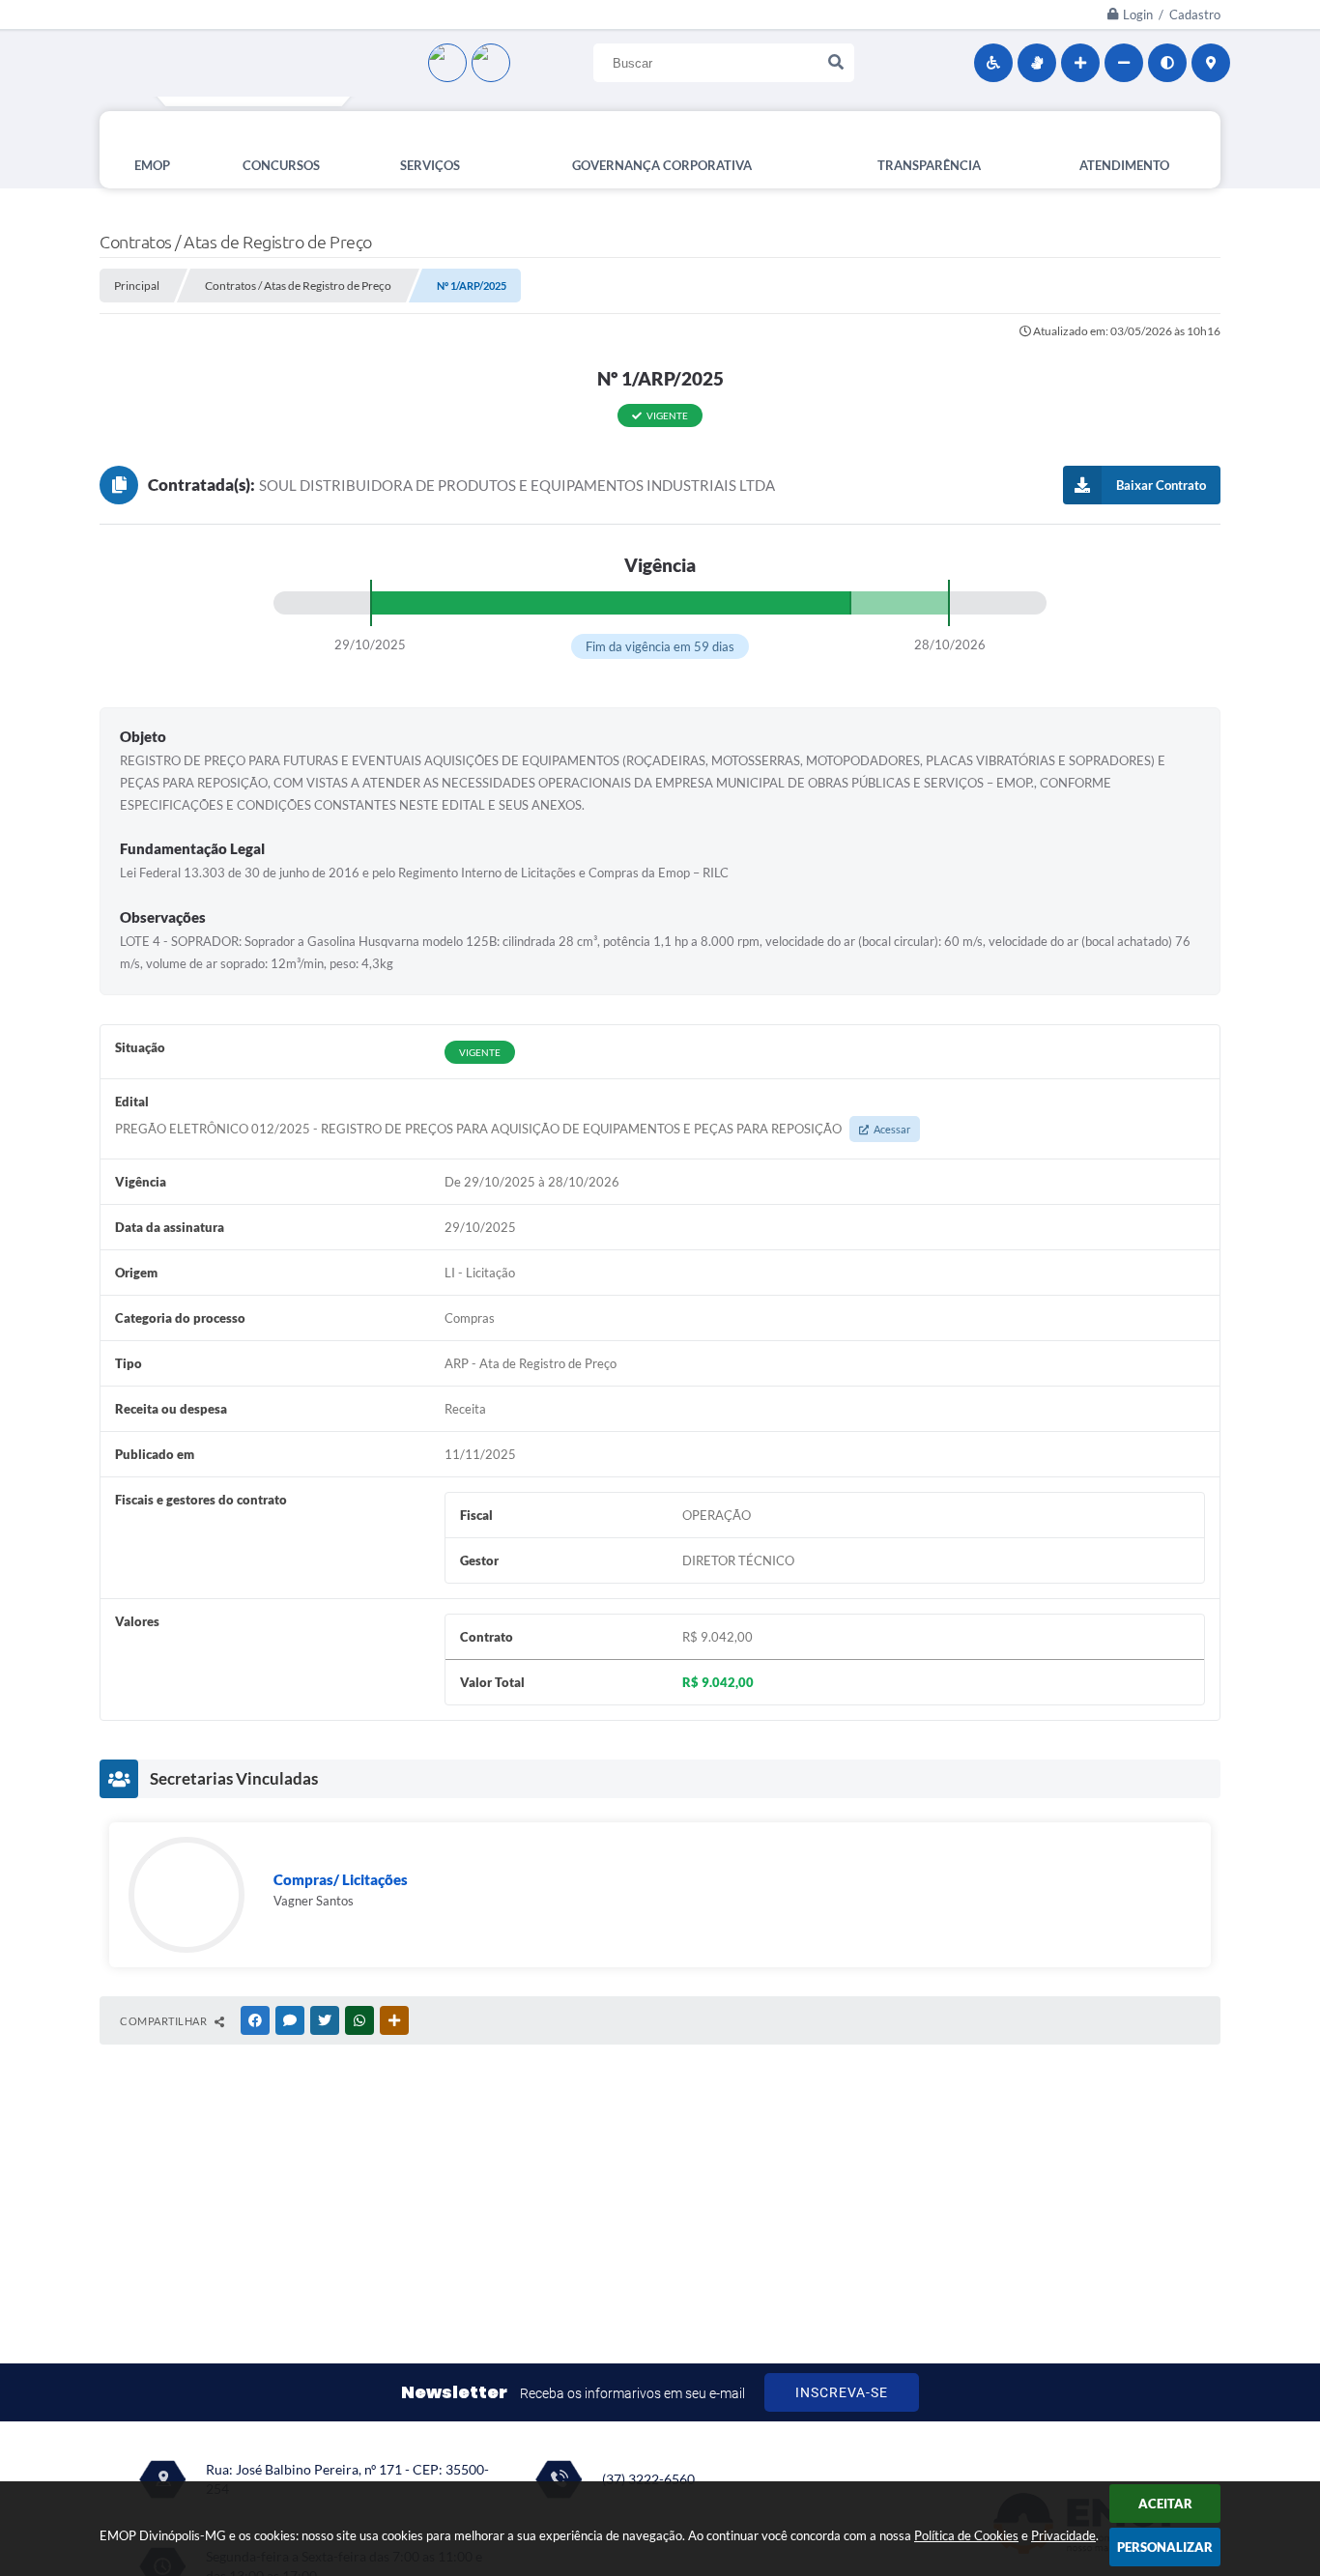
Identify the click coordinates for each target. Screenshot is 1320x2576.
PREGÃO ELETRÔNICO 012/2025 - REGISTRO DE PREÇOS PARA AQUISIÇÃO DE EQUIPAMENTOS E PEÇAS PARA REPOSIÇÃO (513, 1129)
